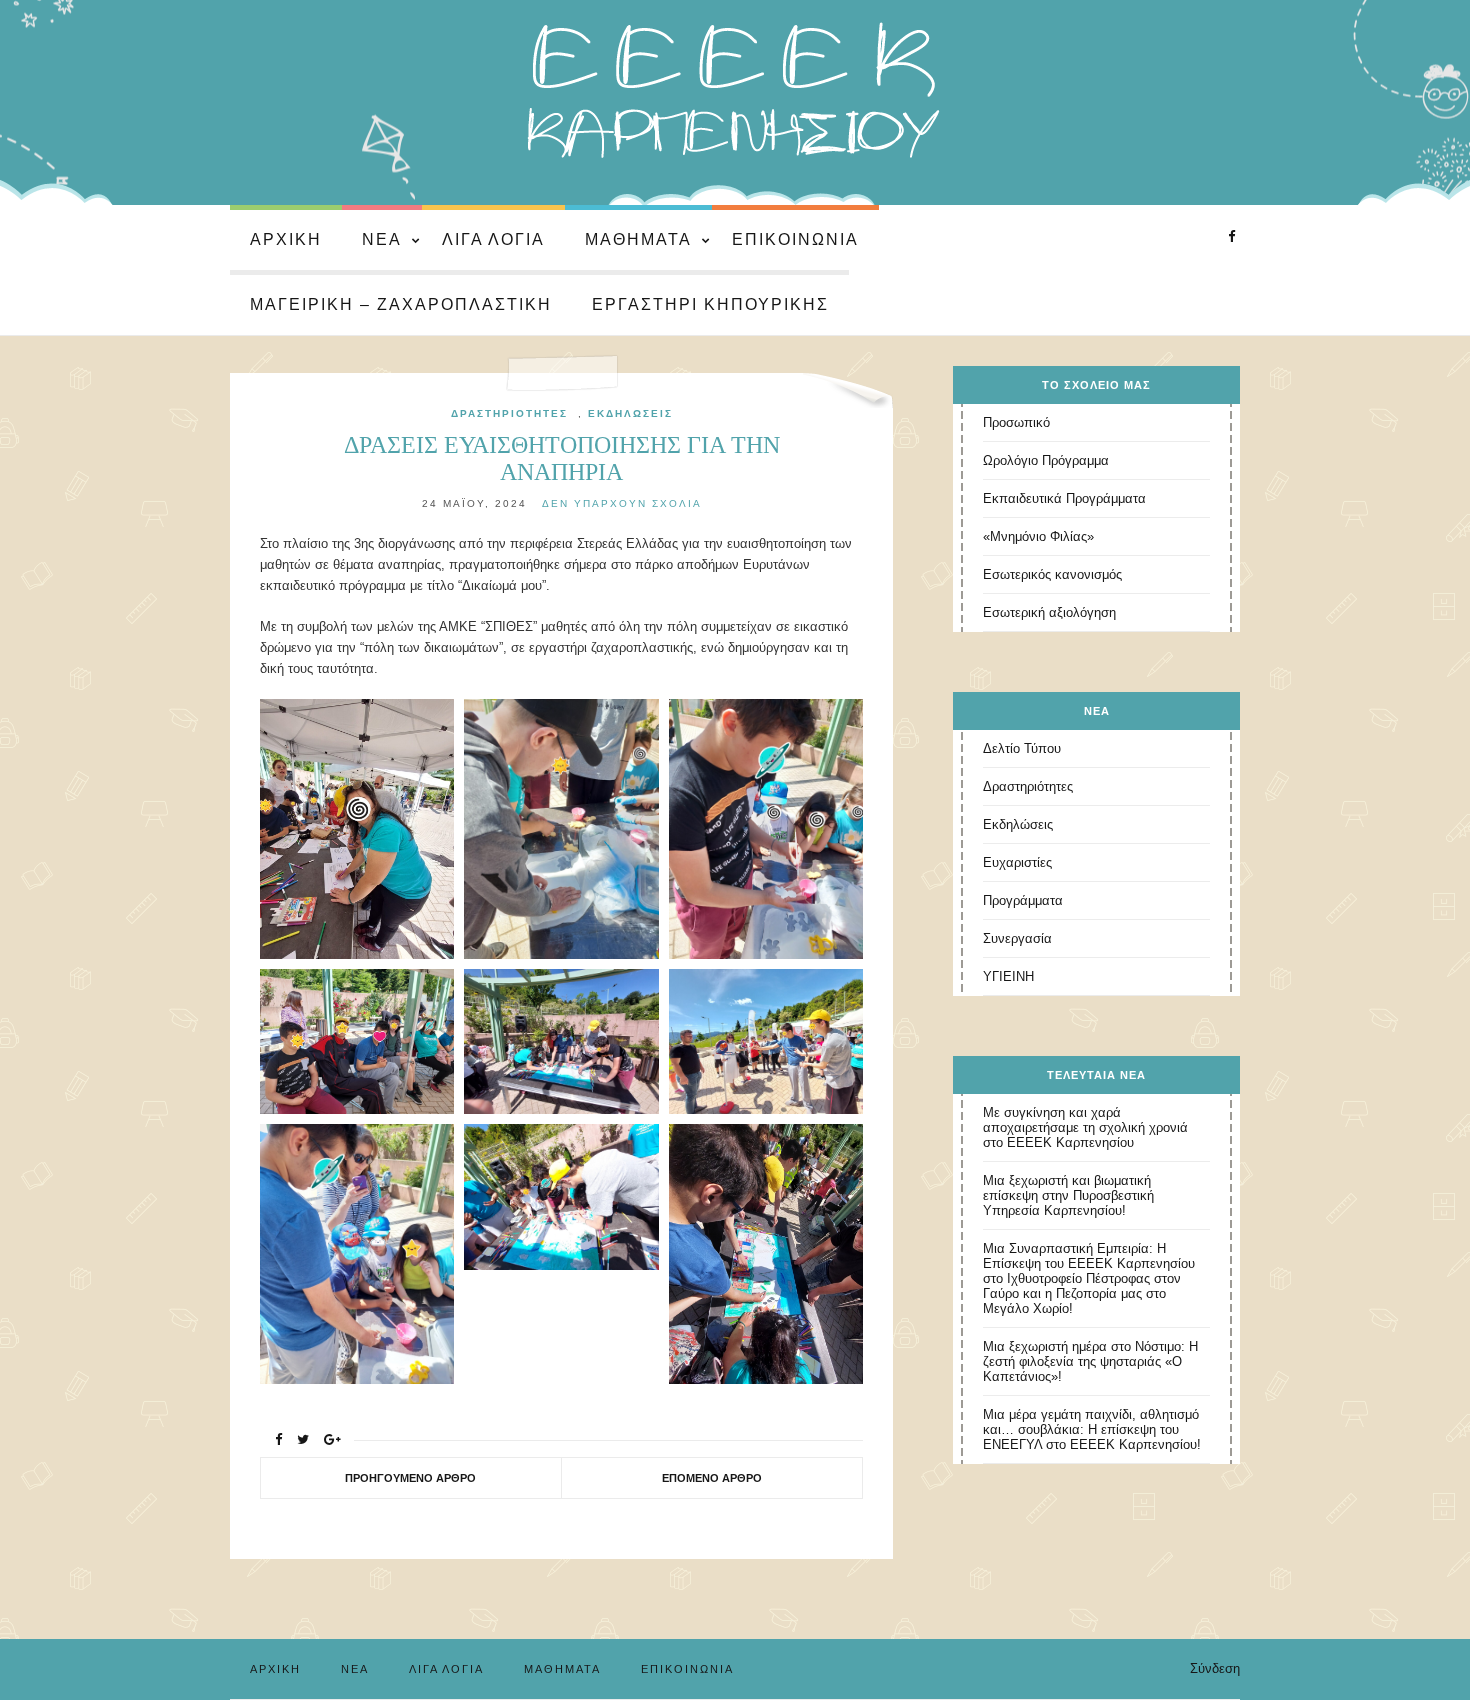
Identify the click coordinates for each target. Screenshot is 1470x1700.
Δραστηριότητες (509, 413)
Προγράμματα (1023, 900)
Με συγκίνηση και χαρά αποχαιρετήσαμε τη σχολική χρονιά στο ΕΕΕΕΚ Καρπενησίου (1085, 1127)
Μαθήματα (638, 239)
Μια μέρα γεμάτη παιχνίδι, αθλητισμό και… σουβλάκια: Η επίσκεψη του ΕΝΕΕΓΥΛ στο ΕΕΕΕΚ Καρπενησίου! (1092, 1429)
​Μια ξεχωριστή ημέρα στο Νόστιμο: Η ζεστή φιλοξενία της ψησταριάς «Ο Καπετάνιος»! (1090, 1361)
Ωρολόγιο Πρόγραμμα (1046, 460)
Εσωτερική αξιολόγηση (1049, 612)
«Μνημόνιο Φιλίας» (1038, 536)
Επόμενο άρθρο (712, 1478)
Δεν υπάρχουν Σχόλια (622, 503)
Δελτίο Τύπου (1022, 748)
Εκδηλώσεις (630, 413)
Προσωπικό (1016, 422)
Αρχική (286, 239)
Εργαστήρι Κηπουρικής (710, 304)
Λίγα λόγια (493, 239)
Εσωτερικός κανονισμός (1052, 574)
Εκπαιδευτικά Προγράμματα (1064, 498)
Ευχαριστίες (1017, 862)
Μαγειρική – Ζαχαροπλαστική (401, 304)
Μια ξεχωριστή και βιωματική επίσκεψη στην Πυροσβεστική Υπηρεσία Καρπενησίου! (1068, 1195)
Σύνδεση (1215, 1668)
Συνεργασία (1017, 938)
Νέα (382, 239)
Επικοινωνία (795, 239)
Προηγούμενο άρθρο (410, 1478)
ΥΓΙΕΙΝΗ (1008, 976)
